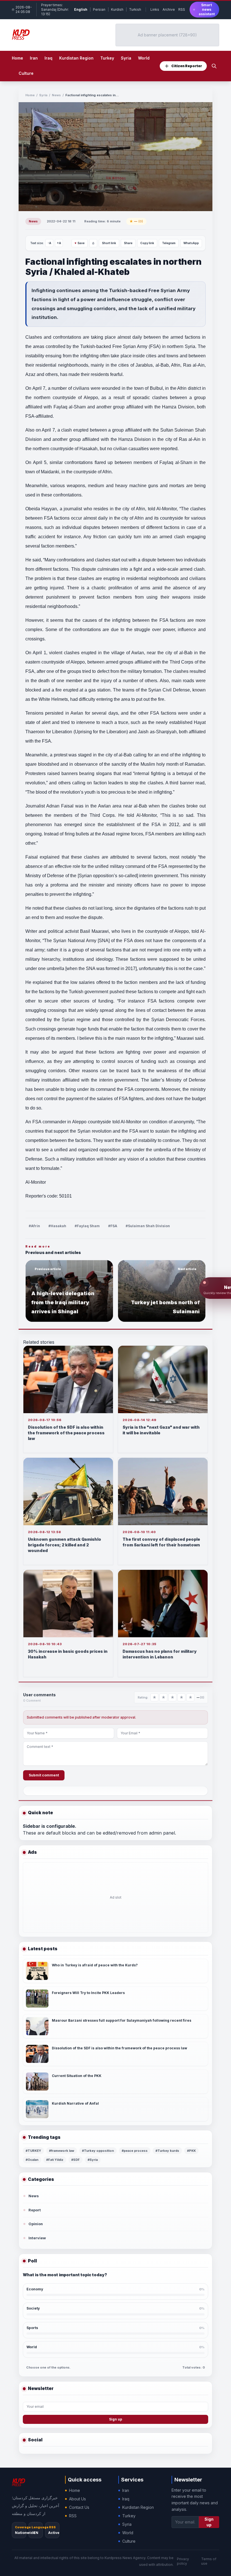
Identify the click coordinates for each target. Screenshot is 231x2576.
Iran (126, 2490)
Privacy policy (183, 2561)
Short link (109, 243)
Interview (37, 2238)
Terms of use (209, 2561)
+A (59, 243)
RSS (182, 9)
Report (35, 2210)
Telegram (169, 243)
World (128, 2533)
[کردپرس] (21, 35)
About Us (77, 2499)
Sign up (116, 2419)
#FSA (113, 1226)
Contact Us (79, 2507)
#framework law (62, 2151)
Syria (43, 95)
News (56, 95)
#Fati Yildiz (55, 2160)
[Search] (214, 66)
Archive (169, 9)
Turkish (135, 9)
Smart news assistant (207, 9)
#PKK (191, 2151)
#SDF (75, 2160)
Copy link (147, 243)
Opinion (36, 2224)
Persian (99, 9)
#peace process (135, 2151)
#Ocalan (32, 2160)
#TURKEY (33, 2151)
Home (17, 58)
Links (155, 9)
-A (49, 243)
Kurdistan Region (138, 2507)
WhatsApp (191, 243)
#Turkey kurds (167, 2151)
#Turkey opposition (98, 2151)
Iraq (126, 2499)
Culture (129, 2541)
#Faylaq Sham (87, 1226)
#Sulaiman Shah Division (148, 1226)
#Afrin (34, 1226)
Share (128, 243)
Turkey (129, 2516)
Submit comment (44, 1775)
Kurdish (117, 9)
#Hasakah (57, 1226)
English (81, 9)
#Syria (93, 2160)
